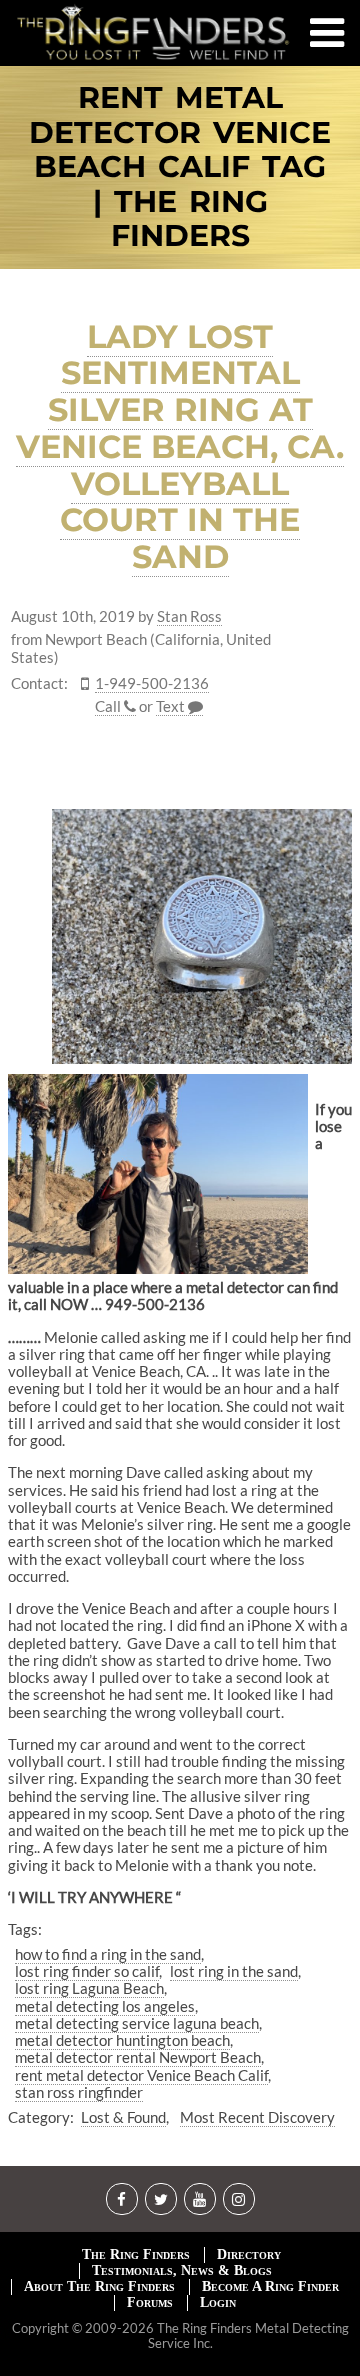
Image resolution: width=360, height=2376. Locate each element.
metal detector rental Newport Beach (138, 2057)
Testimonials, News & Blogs (182, 2270)
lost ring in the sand (234, 1971)
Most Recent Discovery (257, 2117)
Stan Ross (189, 616)
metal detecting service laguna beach (137, 2023)
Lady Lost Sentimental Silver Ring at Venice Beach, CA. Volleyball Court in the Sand (180, 447)
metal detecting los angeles (105, 2006)
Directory (249, 2254)
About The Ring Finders (99, 2286)
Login (218, 2302)
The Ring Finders (136, 2254)
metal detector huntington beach (122, 2040)
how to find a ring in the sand (108, 1954)
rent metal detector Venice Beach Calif (141, 2075)
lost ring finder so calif (87, 1971)
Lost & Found (123, 2117)
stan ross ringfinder (79, 2092)
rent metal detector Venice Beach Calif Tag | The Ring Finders (180, 167)
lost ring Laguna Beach (89, 1988)
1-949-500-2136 (152, 683)
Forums (150, 2302)
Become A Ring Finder (270, 2286)
